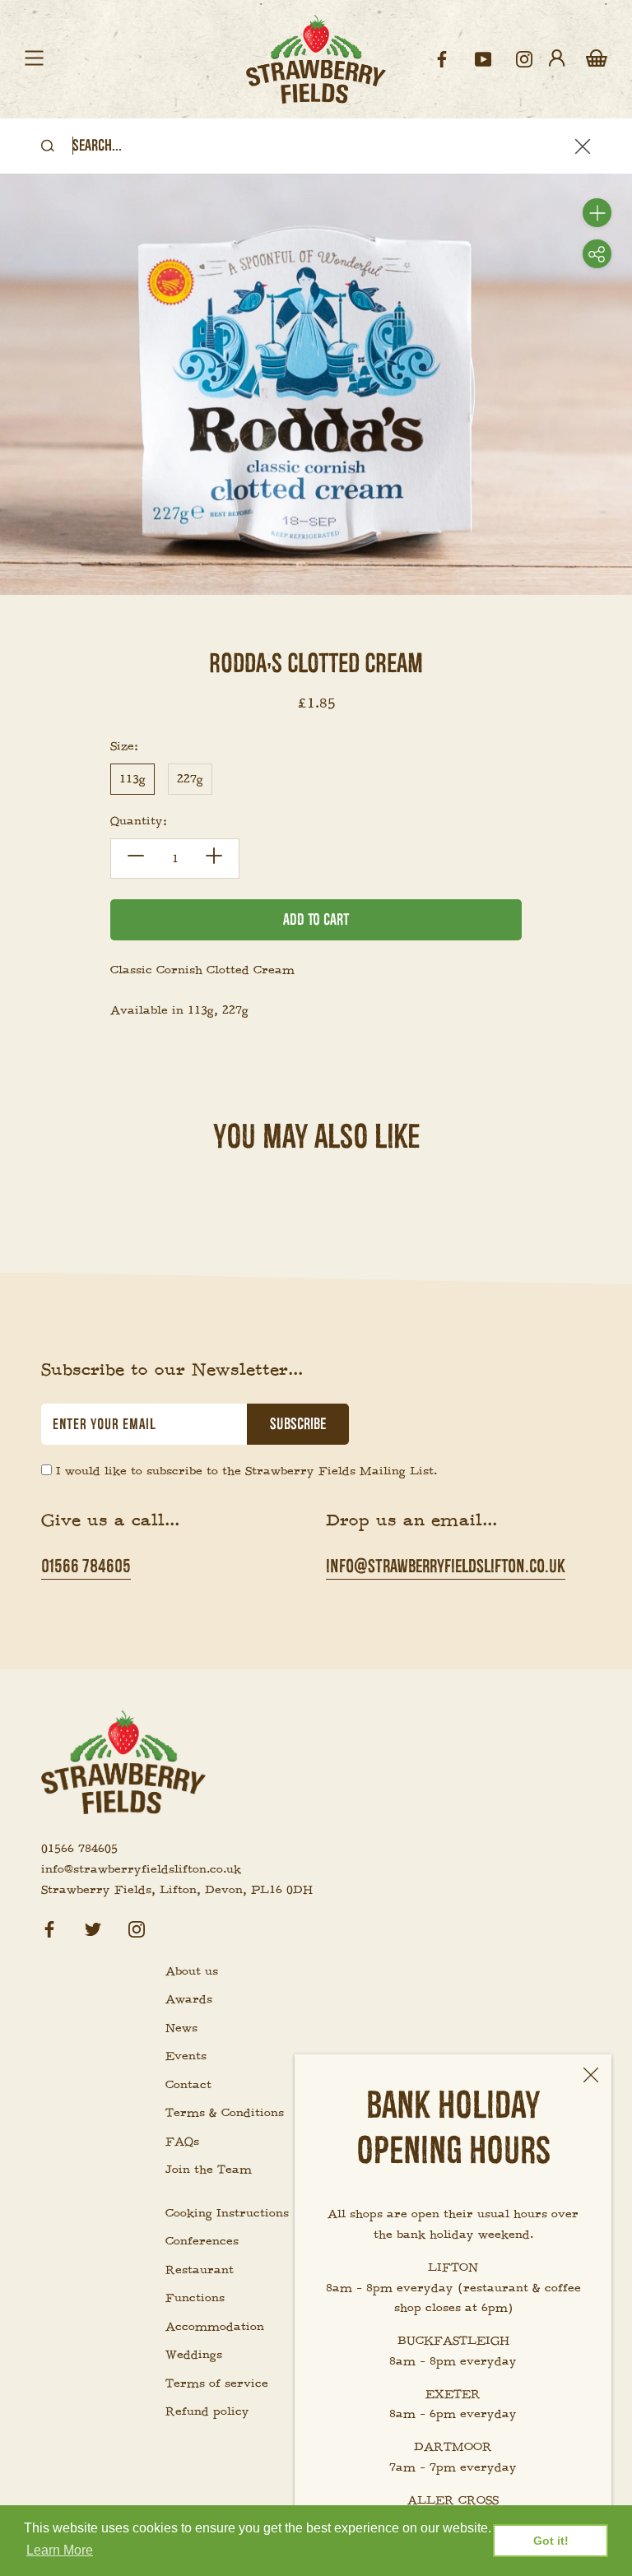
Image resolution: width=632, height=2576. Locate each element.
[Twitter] (93, 1926)
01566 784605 (86, 1566)
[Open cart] (597, 59)
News (181, 2028)
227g (190, 779)
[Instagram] (137, 1926)
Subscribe (298, 1424)
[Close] (591, 2075)
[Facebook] (49, 1926)
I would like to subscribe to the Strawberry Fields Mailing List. (246, 1471)
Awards (189, 1999)
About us (192, 1971)
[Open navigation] (34, 59)
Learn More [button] (60, 2550)
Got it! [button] (551, 2541)
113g (132, 779)
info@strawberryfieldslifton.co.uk (446, 1566)
